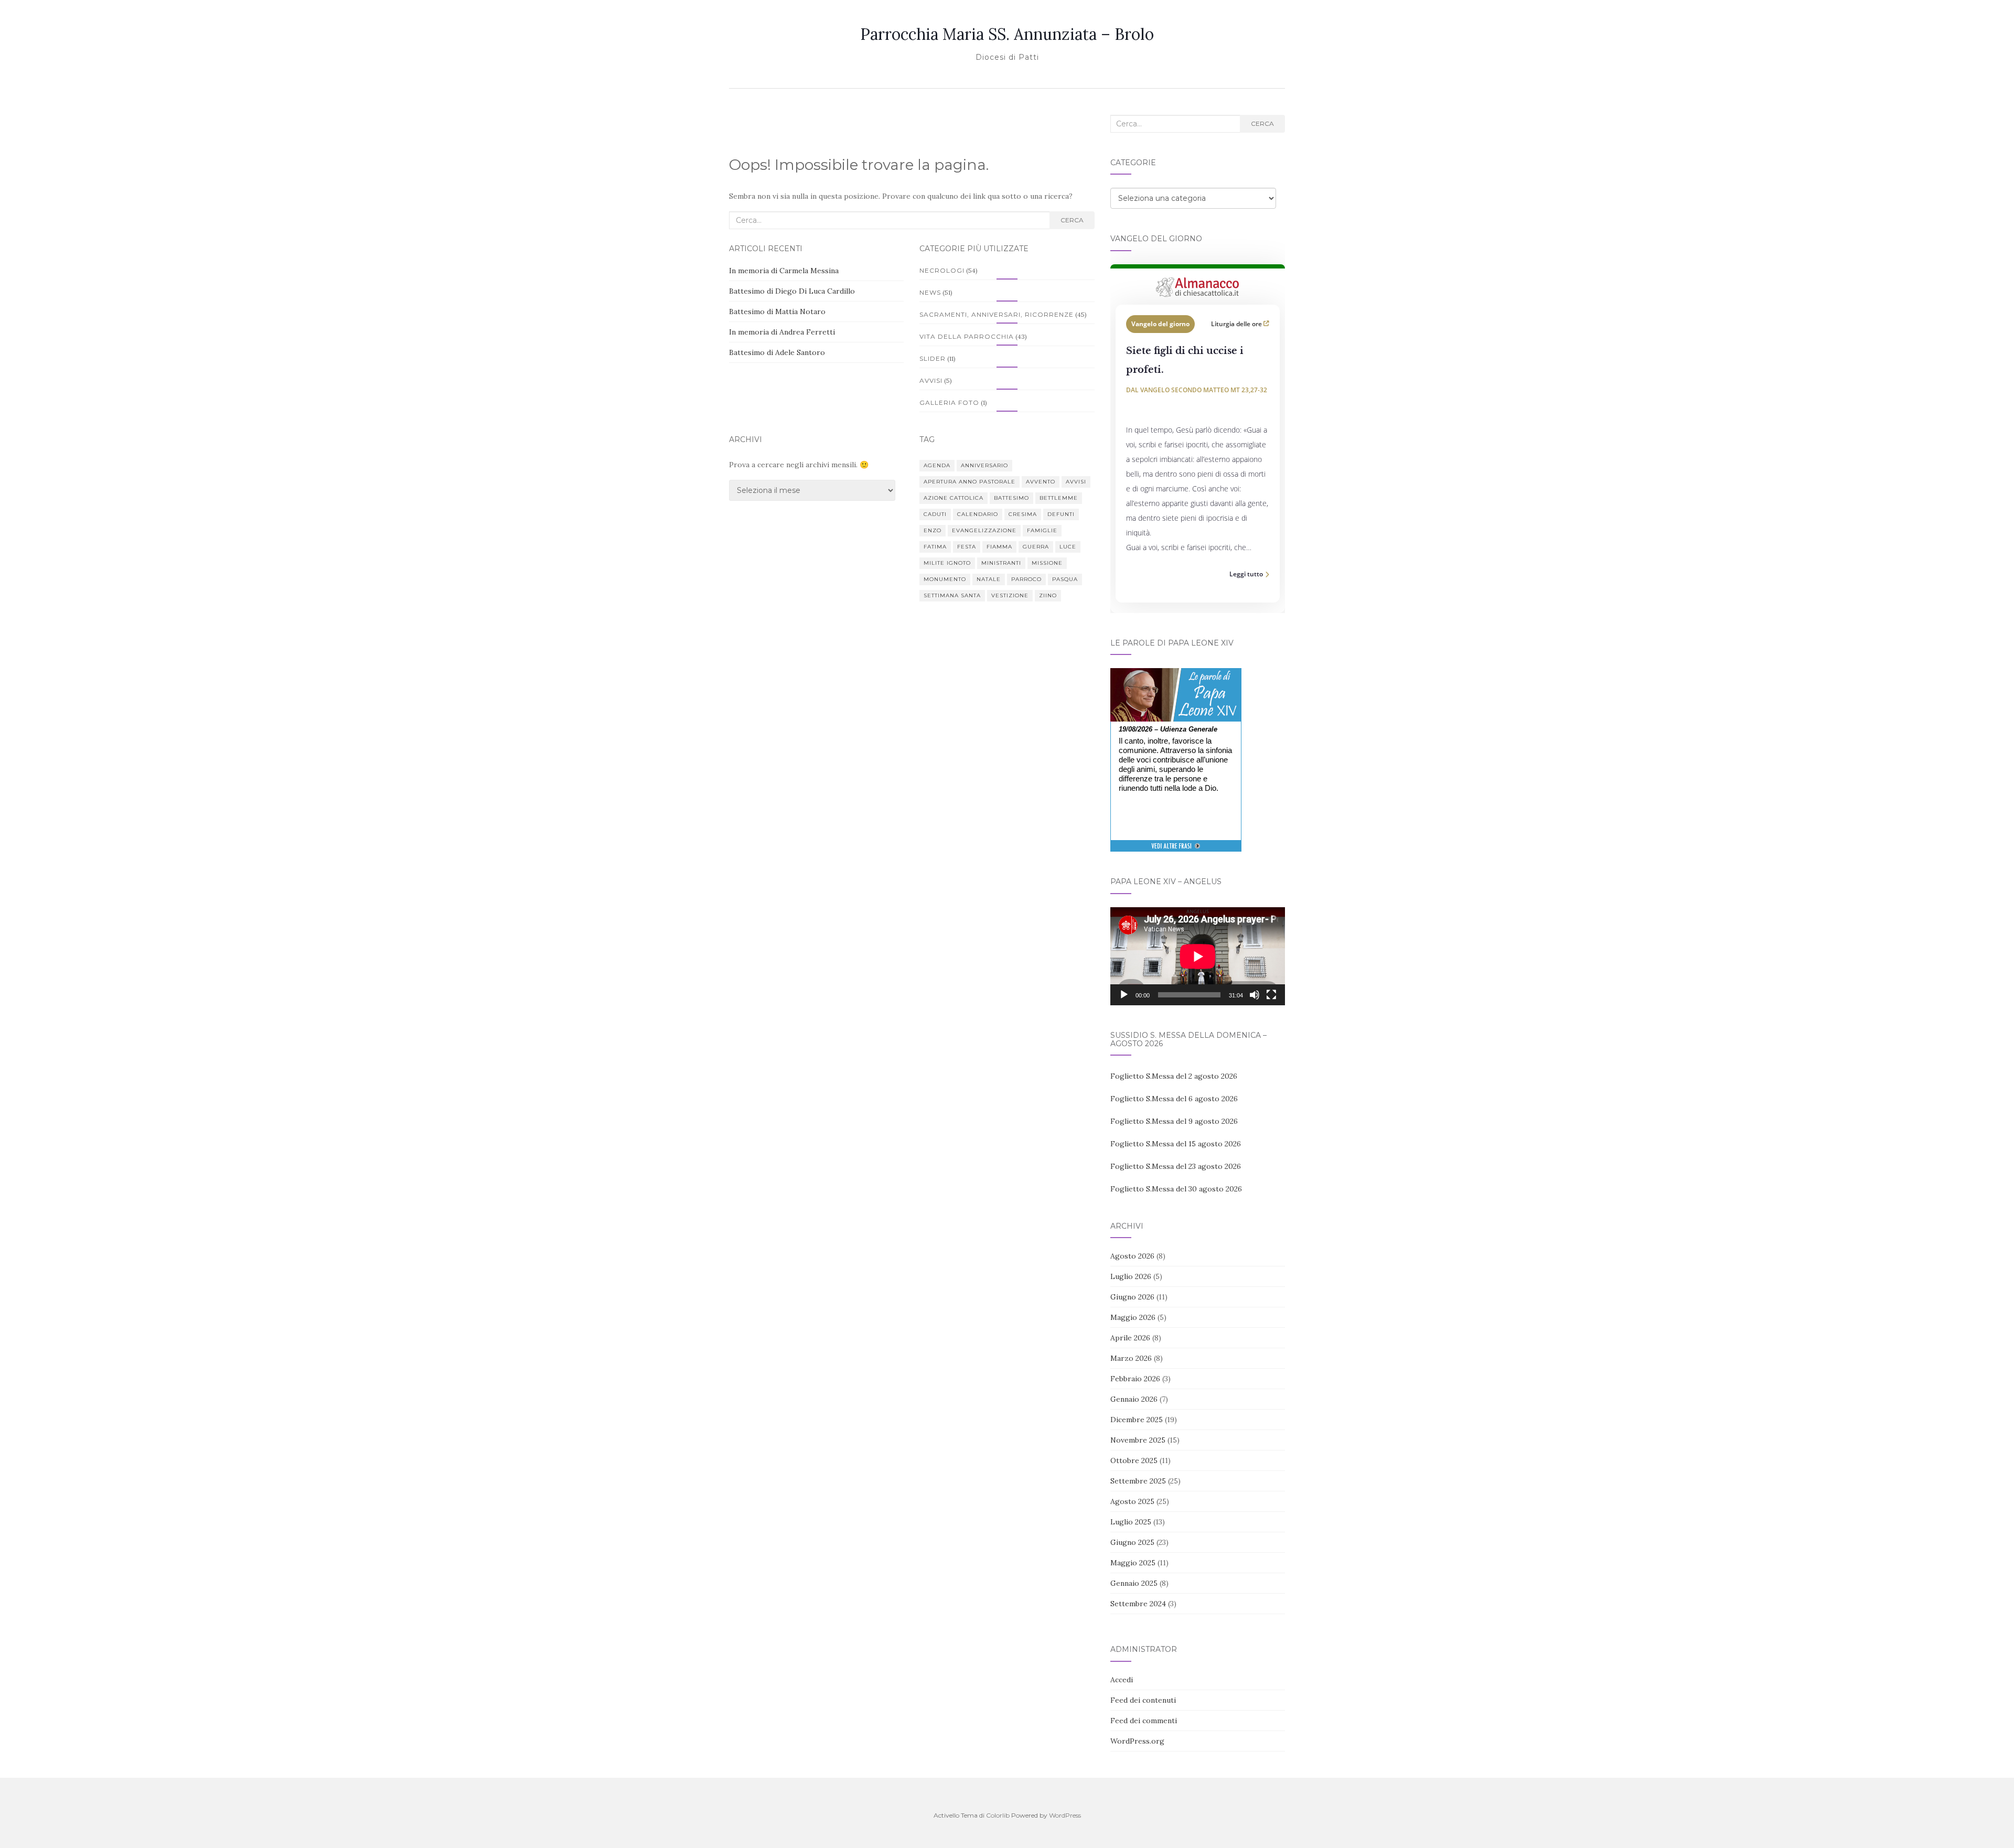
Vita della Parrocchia (967, 336)
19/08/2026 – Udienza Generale (1168, 729)
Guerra (1036, 547)
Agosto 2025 (1132, 1501)
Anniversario (984, 465)
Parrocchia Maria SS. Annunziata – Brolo (1007, 34)
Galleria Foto (949, 402)
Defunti (1061, 514)
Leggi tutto (1246, 574)
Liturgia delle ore (1237, 324)
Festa (967, 547)
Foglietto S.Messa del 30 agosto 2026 (1176, 1189)
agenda (937, 465)
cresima (1023, 514)
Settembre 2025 (1138, 1481)
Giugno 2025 (1132, 1542)
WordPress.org (1137, 1741)
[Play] (1124, 995)
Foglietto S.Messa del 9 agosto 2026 (1174, 1121)
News (930, 292)
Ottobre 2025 (1134, 1460)
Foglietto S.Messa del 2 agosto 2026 (1174, 1076)
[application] (1198, 956)
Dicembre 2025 (1137, 1420)
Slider (933, 358)
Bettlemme (1059, 498)
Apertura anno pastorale (969, 482)
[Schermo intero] (1271, 995)
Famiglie (1042, 530)
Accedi (1122, 1680)
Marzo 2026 (1131, 1358)
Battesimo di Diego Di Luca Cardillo (792, 291)
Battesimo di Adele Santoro (777, 352)
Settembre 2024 (1138, 1604)
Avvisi (931, 380)
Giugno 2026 (1132, 1297)
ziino (1048, 595)
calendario (978, 514)
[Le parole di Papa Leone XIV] (1176, 675)
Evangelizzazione (984, 530)
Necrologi (942, 270)
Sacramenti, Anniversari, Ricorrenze (997, 314)
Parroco (1026, 579)
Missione (1047, 563)
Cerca (1072, 220)
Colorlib (998, 1815)
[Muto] (1255, 995)
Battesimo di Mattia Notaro (777, 311)
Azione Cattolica (954, 498)
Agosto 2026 (1132, 1256)
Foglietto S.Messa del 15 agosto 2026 (1176, 1144)
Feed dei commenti (1144, 1721)
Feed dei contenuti (1143, 1700)
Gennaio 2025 (1134, 1583)
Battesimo (1011, 498)
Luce (1068, 547)
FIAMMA (999, 547)
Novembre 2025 (1138, 1440)
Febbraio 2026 (1135, 1379)
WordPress (1065, 1815)
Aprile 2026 (1130, 1338)
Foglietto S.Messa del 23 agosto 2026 (1176, 1166)
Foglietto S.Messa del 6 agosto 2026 (1174, 1099)
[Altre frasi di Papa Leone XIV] (1176, 851)
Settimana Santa (952, 595)
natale (989, 579)
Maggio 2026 (1133, 1317)
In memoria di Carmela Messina (784, 271)
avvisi (1076, 482)
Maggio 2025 (1133, 1563)
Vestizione (1010, 595)
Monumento (945, 579)
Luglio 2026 (1131, 1276)
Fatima (935, 547)
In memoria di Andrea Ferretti (782, 332)
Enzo (933, 530)
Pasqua (1065, 579)
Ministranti (1001, 563)
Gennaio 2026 (1134, 1399)
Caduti (935, 514)
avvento (1041, 482)
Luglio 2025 (1131, 1522)
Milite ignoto (947, 563)
